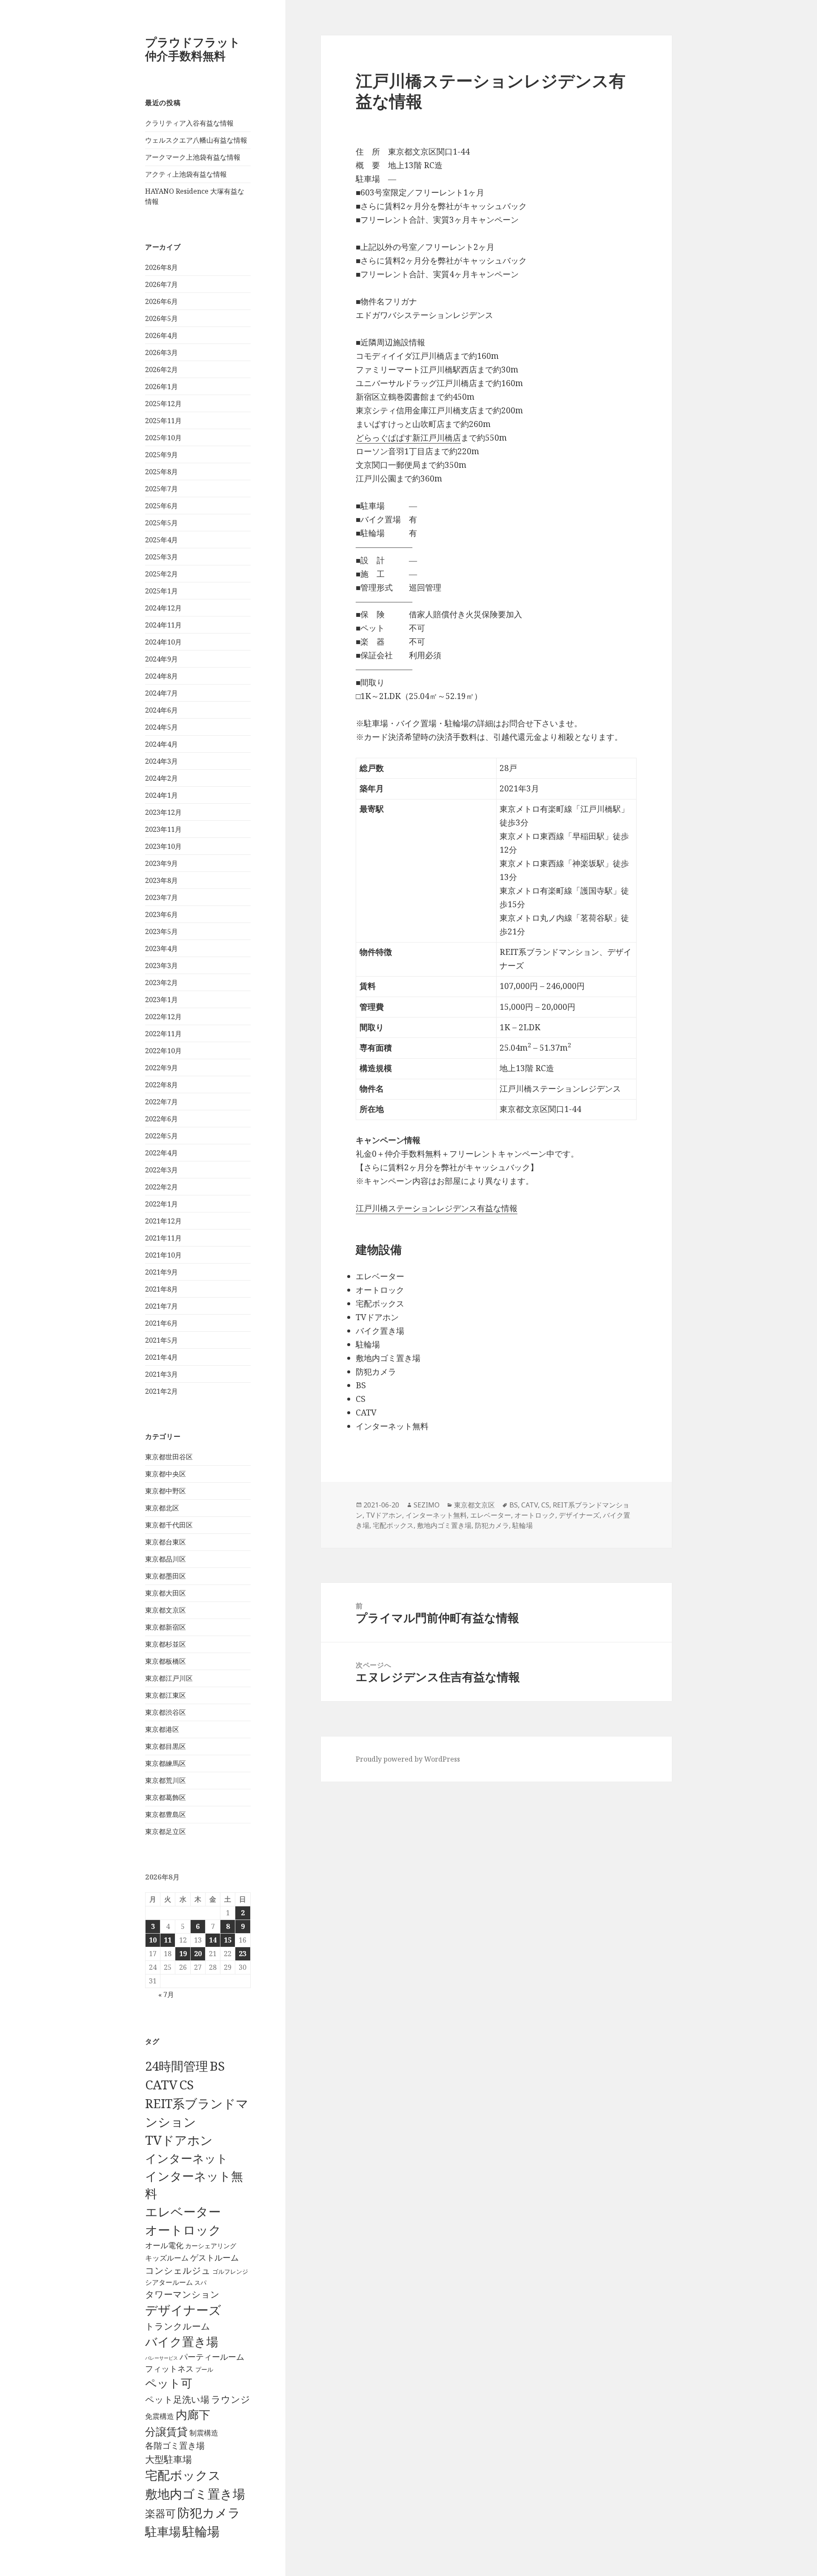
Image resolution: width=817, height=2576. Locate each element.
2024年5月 (161, 727)
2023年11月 (163, 829)
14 (213, 1940)
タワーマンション (182, 2294)
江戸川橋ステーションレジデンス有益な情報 (437, 1208)
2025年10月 (163, 438)
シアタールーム (169, 2282)
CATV (161, 2085)
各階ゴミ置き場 (175, 2446)
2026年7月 (161, 284)
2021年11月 (163, 1238)
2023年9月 (161, 863)
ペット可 (169, 2383)
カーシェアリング (211, 2246)
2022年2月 (161, 1187)
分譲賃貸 (166, 2431)
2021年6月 (161, 1323)
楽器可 (160, 2513)
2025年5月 (161, 523)
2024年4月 (161, 744)
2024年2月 (161, 778)
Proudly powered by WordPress (408, 1759)
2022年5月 (161, 1136)
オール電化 (164, 2245)
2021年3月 (161, 1374)
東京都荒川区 (166, 1780)
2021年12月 (163, 1221)
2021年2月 (161, 1391)
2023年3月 (161, 966)
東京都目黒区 (166, 1746)
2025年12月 (163, 404)
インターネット (187, 2158)
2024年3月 (161, 761)
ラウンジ (231, 2399)
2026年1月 (161, 387)
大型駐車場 (169, 2459)
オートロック (183, 2230)
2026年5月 (161, 318)
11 (168, 1940)
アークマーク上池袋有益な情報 (193, 157)
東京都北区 (162, 1508)
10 (153, 1940)
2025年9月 (161, 455)
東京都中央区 (166, 1474)
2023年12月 (163, 812)
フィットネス (169, 2368)
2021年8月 (161, 1289)
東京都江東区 (166, 1695)
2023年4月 (161, 948)
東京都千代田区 (169, 1525)
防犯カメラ (209, 2513)
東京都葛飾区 (166, 1797)
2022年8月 (161, 1085)
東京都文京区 (166, 1610)
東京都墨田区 (166, 1576)
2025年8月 (161, 472)
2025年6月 (161, 506)
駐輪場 (201, 2531)
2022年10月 (163, 1051)
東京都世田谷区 (169, 1457)
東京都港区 (162, 1729)
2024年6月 (161, 710)
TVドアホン (179, 2140)
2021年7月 (161, 1306)
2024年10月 (163, 642)
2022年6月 (161, 1119)
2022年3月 (161, 1170)
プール (204, 2369)
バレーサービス (161, 2358)
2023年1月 (161, 1000)
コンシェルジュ (178, 2270)
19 (183, 1954)
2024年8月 (161, 676)
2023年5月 (161, 931)
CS (186, 2085)
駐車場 (163, 2532)
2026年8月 (161, 267)
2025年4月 (161, 540)
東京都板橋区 (166, 1661)
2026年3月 (161, 352)
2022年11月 (163, 1034)
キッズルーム (167, 2258)
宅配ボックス (183, 2475)
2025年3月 (161, 557)
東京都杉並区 (166, 1644)
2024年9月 (161, 659)
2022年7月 (161, 1102)
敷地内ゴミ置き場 (195, 2494)
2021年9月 (161, 1272)
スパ (200, 2282)
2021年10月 (163, 1255)
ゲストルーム (214, 2258)
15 (228, 1940)
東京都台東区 (166, 1542)
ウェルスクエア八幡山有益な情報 (196, 140)
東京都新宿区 (166, 1627)
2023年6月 (161, 914)
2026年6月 (161, 301)
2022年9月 (161, 1068)
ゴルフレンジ (230, 2271)
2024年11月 (163, 625)
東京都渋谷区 (166, 1712)
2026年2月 (161, 370)
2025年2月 (161, 574)
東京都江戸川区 (169, 1678)
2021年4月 (161, 1357)
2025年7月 (161, 489)
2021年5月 (161, 1340)
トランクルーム (178, 2326)
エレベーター (183, 2212)
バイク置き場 (182, 2341)
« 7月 (166, 1994)
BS (217, 2066)
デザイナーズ (183, 2310)
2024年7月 (161, 693)
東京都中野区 (166, 1491)
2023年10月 (163, 846)
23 (243, 1954)
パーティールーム (212, 2357)
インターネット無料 (436, 1515)
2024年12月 (163, 608)
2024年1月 (161, 795)
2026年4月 (161, 335)
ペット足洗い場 (177, 2399)
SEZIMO (427, 1505)
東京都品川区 (166, 1559)
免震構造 (160, 2416)
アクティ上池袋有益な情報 (186, 174)
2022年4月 (161, 1153)
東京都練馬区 (166, 1763)
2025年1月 (161, 591)
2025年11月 (163, 421)
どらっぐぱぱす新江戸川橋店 (408, 438)
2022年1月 (161, 1204)
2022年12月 (163, 1017)
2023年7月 (161, 897)
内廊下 (193, 2415)
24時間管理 (177, 2066)
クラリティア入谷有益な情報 (189, 123)
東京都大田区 (166, 1593)
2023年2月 (161, 983)
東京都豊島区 (166, 1814)
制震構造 (204, 2433)
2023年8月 (161, 880)
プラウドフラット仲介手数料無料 (193, 49)
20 (198, 1954)
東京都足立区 (166, 1831)
